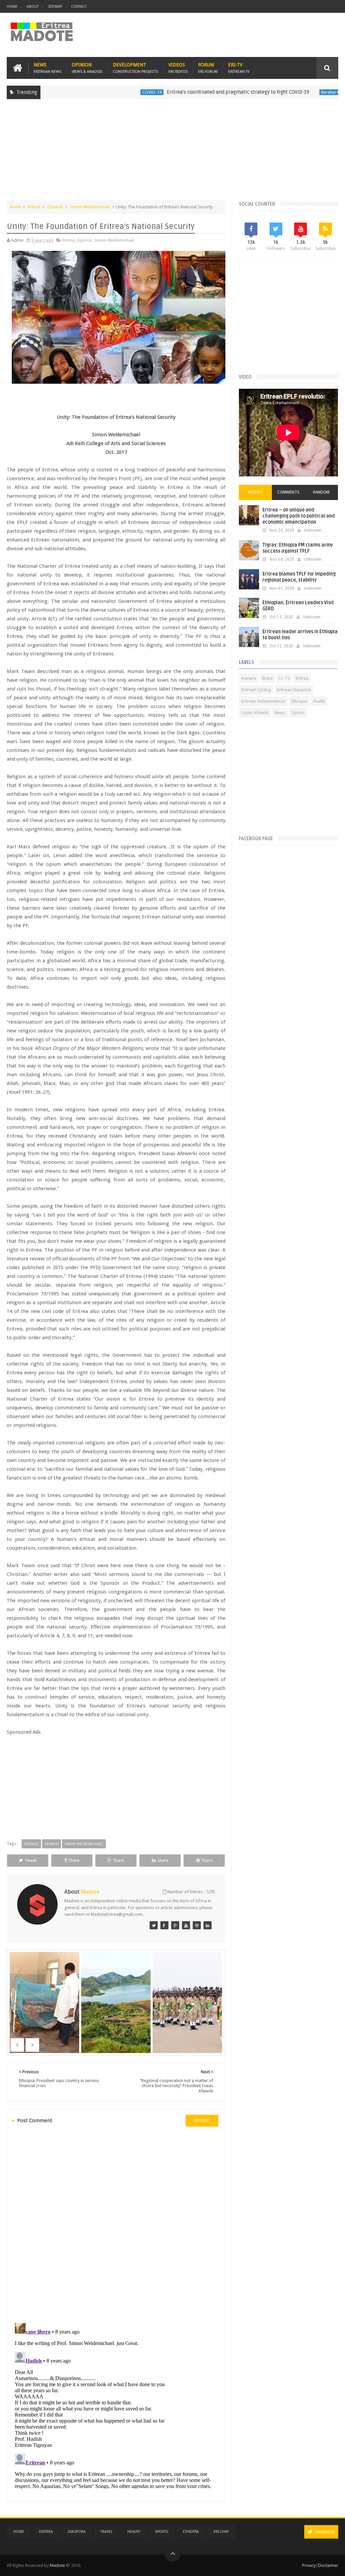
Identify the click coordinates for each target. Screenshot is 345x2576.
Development (135, 68)
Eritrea (34, 207)
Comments (288, 492)
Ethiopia (299, 701)
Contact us (324, 2532)
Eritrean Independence (263, 701)
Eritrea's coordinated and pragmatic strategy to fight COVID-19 (194, 92)
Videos (178, 68)
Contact (79, 7)
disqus (202, 2121)
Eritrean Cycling (256, 690)
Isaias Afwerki (255, 713)
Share (74, 1860)
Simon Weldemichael (90, 207)
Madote (58, 2565)
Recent (255, 492)
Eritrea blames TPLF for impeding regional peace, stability (299, 577)
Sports (298, 713)
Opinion (87, 68)
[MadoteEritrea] (154, 1925)
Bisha (267, 678)
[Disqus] (116, 2224)
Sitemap (55, 7)
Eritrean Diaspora (294, 690)
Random (321, 492)
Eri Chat (221, 2532)
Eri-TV (239, 68)
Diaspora (77, 2532)
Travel (106, 2532)
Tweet (31, 1860)
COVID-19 (108, 92)
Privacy (309, 2565)
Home (12, 7)
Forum (208, 68)
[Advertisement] (172, 153)
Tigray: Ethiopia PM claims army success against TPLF (298, 548)
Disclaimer (328, 2565)
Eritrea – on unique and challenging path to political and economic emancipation (299, 516)
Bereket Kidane (291, 92)
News (48, 68)
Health (319, 701)
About (33, 7)
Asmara (249, 678)
